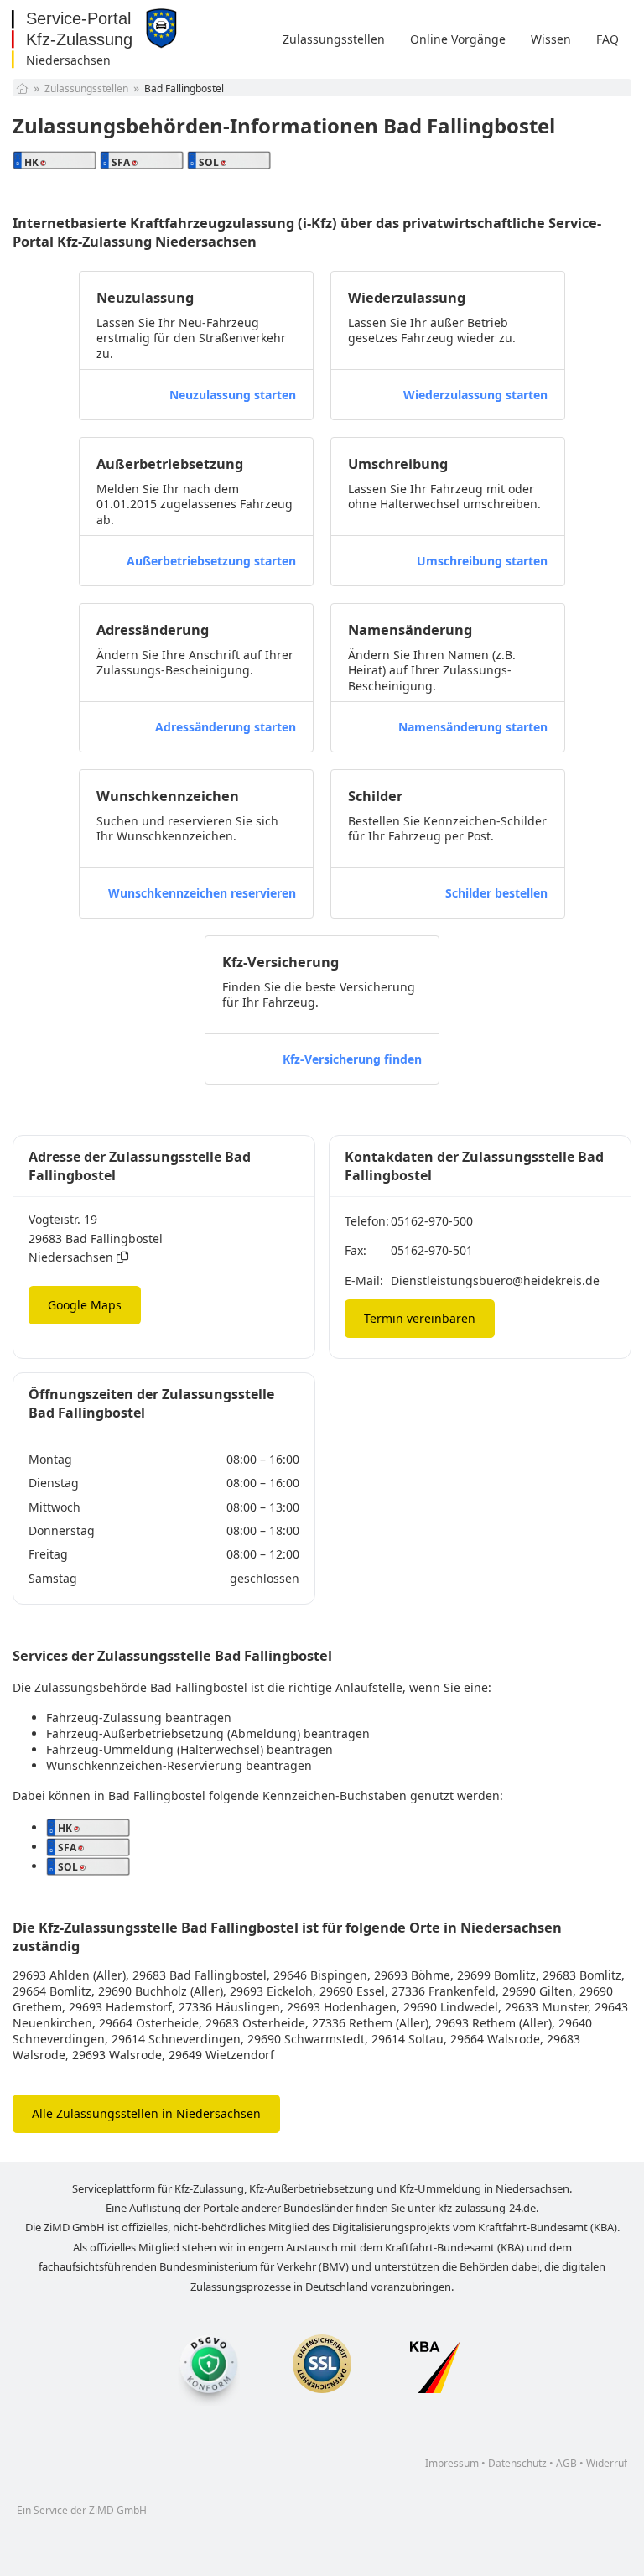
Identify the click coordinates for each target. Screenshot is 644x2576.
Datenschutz (517, 2463)
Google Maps (85, 1305)
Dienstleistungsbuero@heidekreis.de (495, 1280)
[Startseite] (22, 88)
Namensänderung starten (473, 727)
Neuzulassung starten (233, 395)
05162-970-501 (432, 1250)
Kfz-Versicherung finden (352, 1059)
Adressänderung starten (226, 727)
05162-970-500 (432, 1221)
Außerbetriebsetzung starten (211, 561)
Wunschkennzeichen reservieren (202, 893)
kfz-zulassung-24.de (487, 2208)
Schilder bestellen (496, 893)
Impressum (452, 2463)
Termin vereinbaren (420, 1318)
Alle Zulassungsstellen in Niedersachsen (146, 2113)
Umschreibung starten (482, 561)
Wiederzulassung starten (475, 395)
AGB (566, 2463)
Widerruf (607, 2463)
